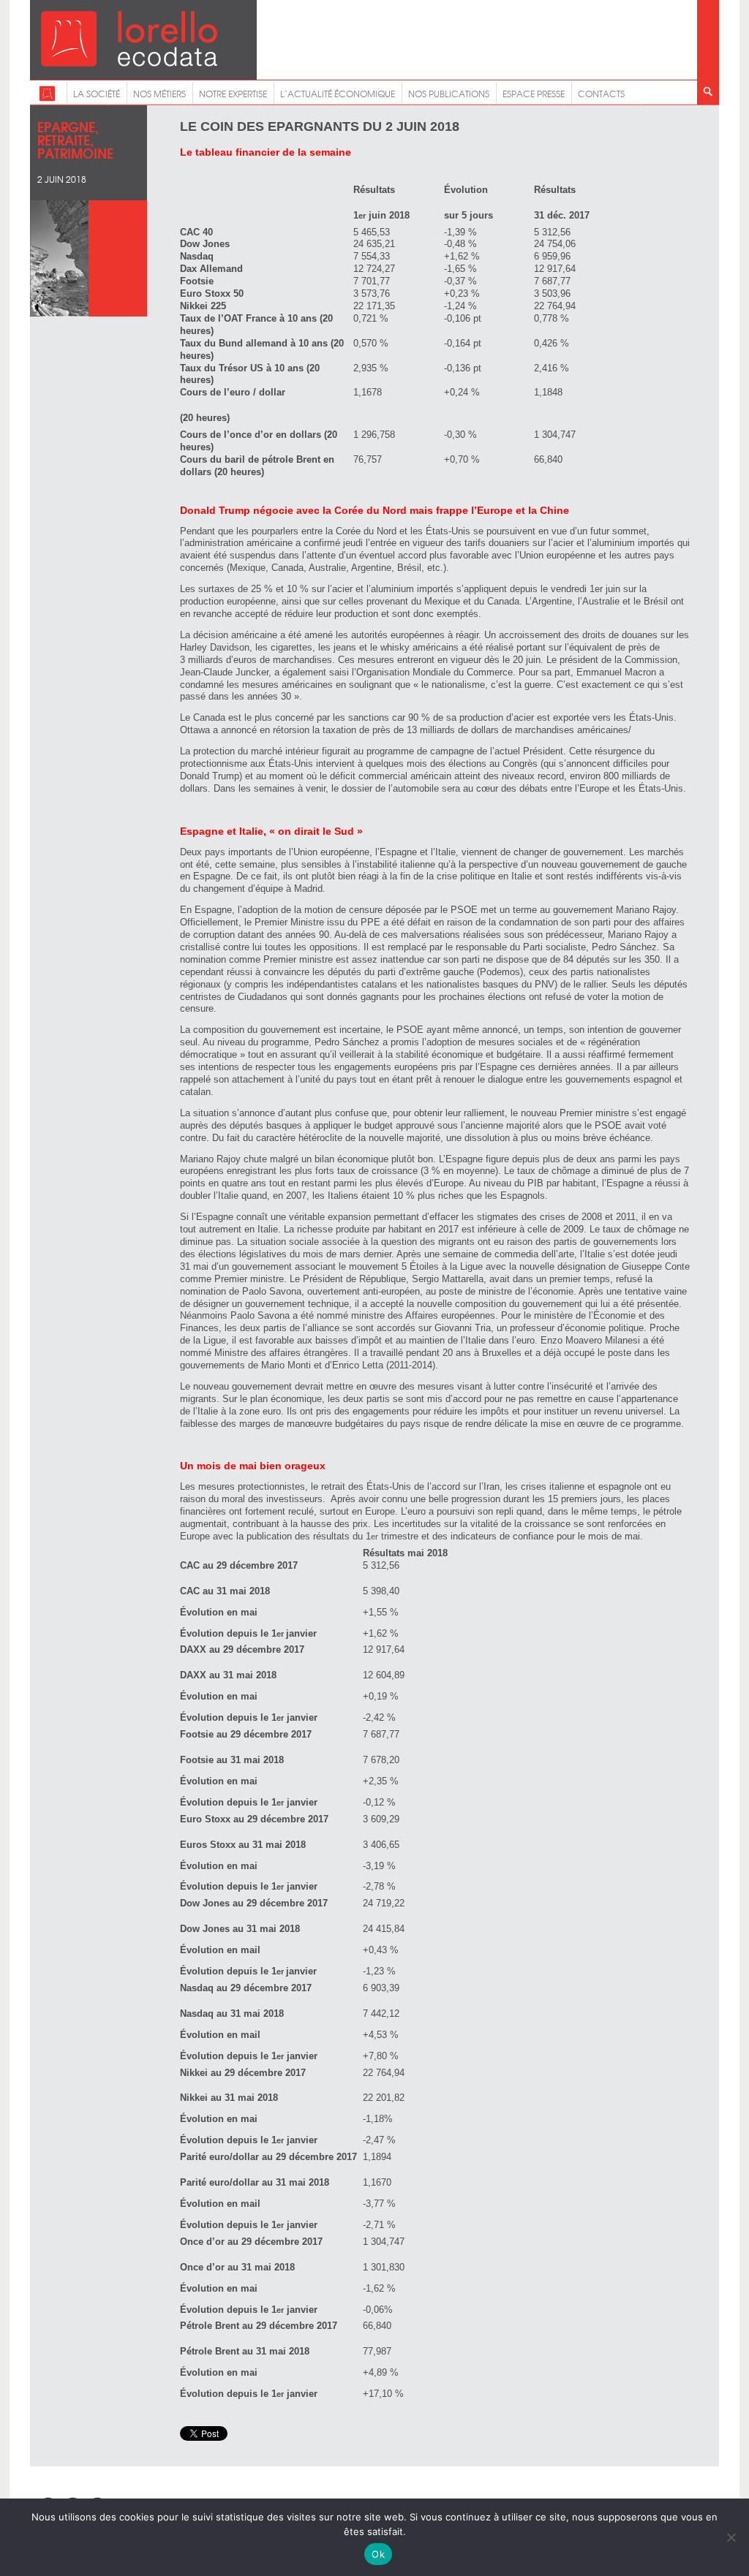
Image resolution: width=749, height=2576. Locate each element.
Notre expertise (233, 94)
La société (97, 94)
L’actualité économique (338, 94)
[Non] (731, 2537)
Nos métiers (159, 94)
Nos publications (449, 94)
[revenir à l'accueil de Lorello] (129, 62)
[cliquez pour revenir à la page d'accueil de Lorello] (47, 98)
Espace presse (534, 94)
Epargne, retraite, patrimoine (75, 139)
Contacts (601, 94)
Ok (378, 2554)
